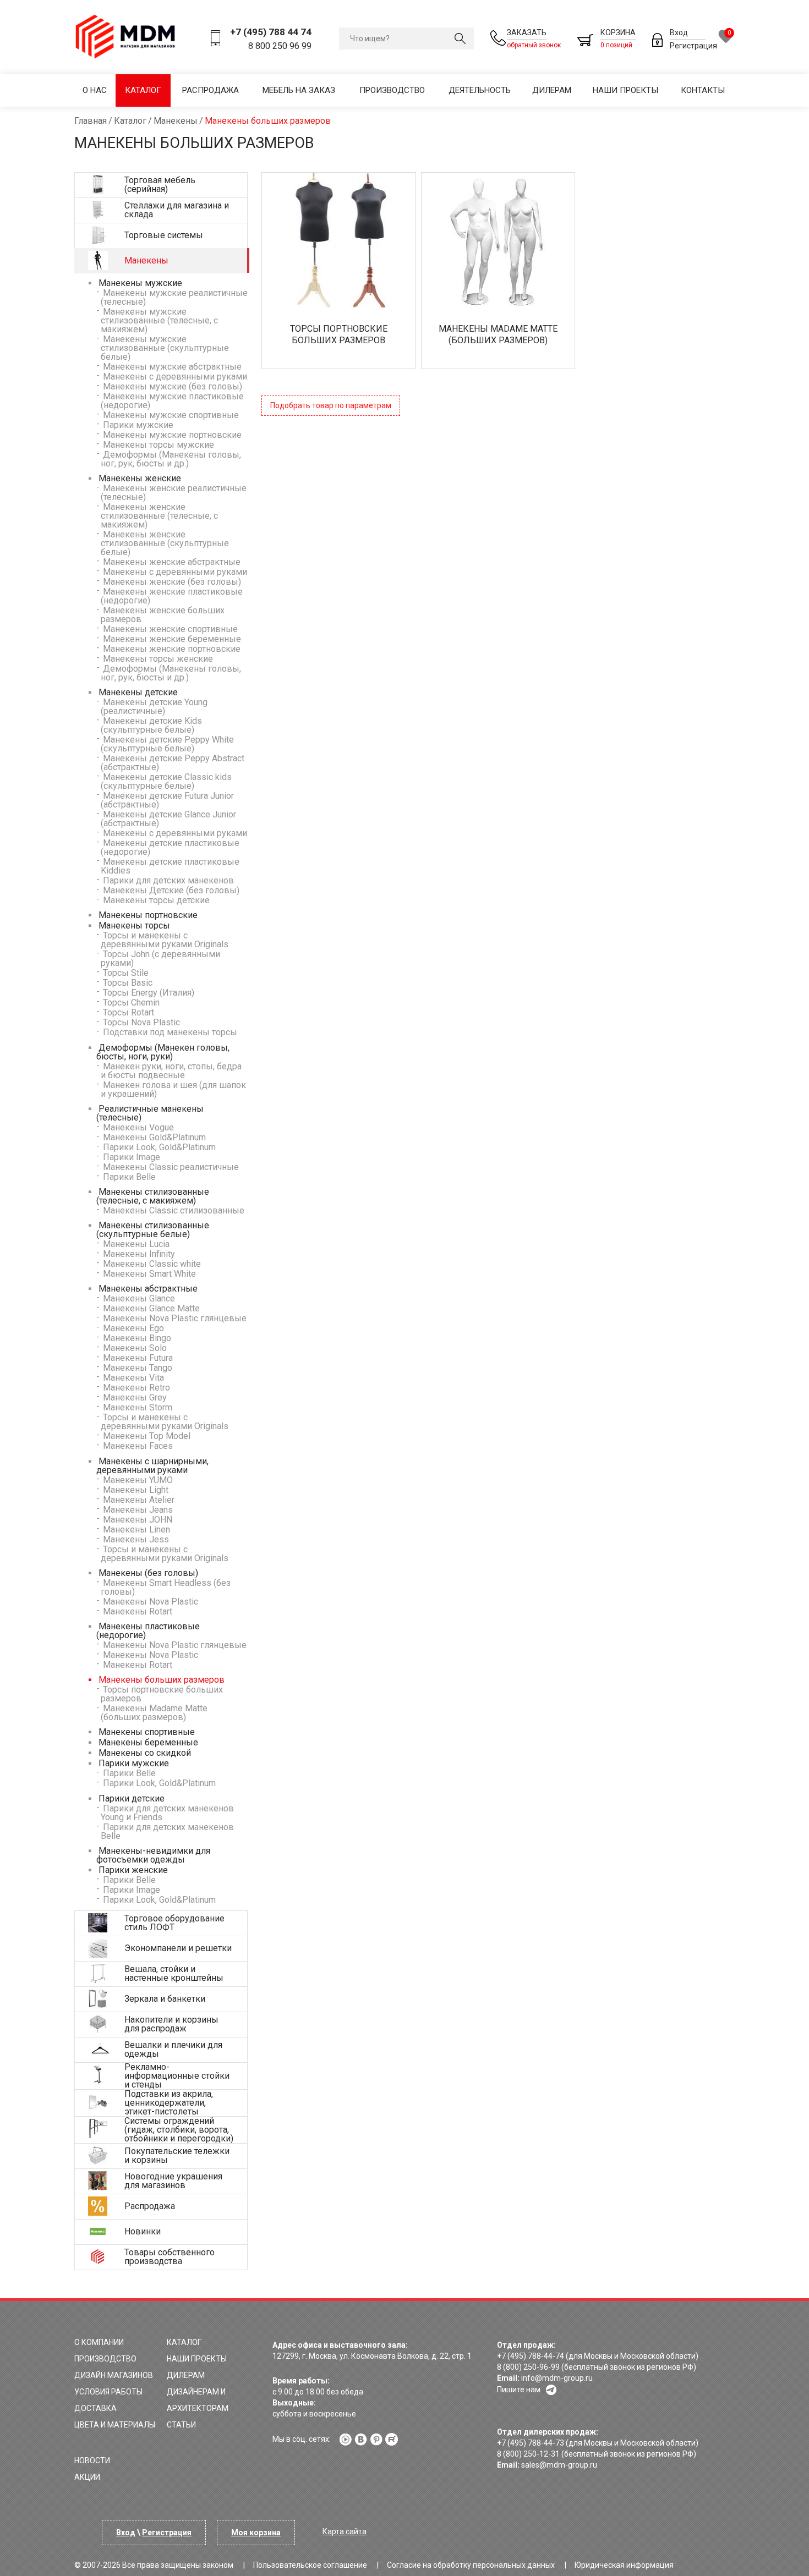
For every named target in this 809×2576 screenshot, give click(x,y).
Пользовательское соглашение (310, 2565)
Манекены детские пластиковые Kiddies (170, 866)
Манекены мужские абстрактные (171, 367)
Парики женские (132, 1870)
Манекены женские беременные (171, 639)
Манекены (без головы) (147, 1573)
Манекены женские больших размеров (163, 615)
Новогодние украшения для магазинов (173, 2181)
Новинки (143, 2231)
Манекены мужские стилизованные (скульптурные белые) (165, 348)
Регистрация (693, 46)
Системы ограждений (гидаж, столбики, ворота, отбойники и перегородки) (179, 2130)
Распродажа (211, 90)
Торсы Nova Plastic (140, 1022)
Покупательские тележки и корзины (177, 2155)
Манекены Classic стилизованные (173, 1210)
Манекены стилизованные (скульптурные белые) (153, 1230)
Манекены (146, 260)
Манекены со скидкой (144, 1753)
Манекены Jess (135, 1539)
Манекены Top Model (146, 1436)
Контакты (703, 90)
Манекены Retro (135, 1388)
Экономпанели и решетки (178, 1948)
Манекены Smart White (148, 1274)
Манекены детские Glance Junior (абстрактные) (168, 819)
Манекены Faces (137, 1446)
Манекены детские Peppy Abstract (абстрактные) (173, 763)
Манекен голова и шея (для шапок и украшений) (173, 1089)
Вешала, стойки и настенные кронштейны (174, 1973)
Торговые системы (164, 235)
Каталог (143, 90)
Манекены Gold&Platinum (153, 1137)
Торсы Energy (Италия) (147, 993)
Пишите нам (519, 2390)
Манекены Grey (134, 1397)
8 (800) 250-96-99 (528, 2367)
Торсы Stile (125, 973)
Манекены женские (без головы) (171, 582)
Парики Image (130, 1157)
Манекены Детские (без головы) (170, 890)
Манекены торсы (133, 926)
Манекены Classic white (151, 1264)
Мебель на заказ (299, 90)
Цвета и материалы (115, 2425)
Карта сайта (345, 2531)
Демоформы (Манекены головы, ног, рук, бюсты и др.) (171, 459)
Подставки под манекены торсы (169, 1032)
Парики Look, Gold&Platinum (158, 1147)
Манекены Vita (132, 1378)
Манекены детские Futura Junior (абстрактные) (167, 800)
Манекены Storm (136, 1407)
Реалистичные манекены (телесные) (150, 1113)
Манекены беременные (147, 1742)
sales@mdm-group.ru (559, 2465)
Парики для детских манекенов (167, 880)
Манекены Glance (138, 1298)
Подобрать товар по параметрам (331, 405)
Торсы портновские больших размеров (162, 1694)
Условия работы (108, 2392)
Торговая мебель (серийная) (160, 185)
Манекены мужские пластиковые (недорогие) (172, 401)
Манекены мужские (139, 283)
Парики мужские (137, 425)
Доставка (95, 2408)
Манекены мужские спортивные (170, 415)
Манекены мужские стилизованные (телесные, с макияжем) (159, 320)
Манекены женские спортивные (169, 629)
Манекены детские (137, 692)
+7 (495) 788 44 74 (271, 32)
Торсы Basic (127, 983)
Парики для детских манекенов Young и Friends (167, 1813)
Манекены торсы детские (155, 900)
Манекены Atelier (138, 1500)
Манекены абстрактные (147, 1289)
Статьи (181, 2425)
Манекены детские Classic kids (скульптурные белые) (166, 781)
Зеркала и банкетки (165, 1999)
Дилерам (552, 90)
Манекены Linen (135, 1529)
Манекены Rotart (136, 1611)
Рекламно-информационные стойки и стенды (177, 2076)
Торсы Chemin (130, 1003)
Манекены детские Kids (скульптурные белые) (151, 725)
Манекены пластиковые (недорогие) (148, 1631)
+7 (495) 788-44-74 (531, 2356)
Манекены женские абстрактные (171, 562)
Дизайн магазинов (114, 2375)
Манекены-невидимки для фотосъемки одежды (153, 1855)
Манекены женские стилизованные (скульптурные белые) (165, 543)
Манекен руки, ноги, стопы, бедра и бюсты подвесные (171, 1071)
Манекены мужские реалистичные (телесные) (174, 297)
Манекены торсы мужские (157, 445)
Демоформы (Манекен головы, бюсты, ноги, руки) (163, 1052)
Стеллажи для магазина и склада (177, 210)
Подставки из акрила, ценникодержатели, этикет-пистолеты (169, 2103)
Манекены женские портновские (171, 649)
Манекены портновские (147, 915)
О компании (99, 2342)
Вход (679, 32)
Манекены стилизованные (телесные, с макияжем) (153, 1196)
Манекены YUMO (137, 1480)
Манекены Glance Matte (150, 1308)
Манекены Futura (137, 1358)
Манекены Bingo (136, 1338)
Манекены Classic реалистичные (170, 1167)
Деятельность (480, 90)
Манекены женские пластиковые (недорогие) (172, 596)
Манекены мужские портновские (171, 435)
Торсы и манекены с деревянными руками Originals (165, 940)
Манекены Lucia (135, 1244)
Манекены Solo (134, 1348)
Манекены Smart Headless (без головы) (166, 1587)
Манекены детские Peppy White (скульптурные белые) (167, 744)
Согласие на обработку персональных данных (471, 2565)
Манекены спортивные (146, 1732)
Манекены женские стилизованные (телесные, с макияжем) (159, 516)
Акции (87, 2477)
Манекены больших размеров (160, 1680)
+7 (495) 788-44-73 (531, 2443)
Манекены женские (139, 478)
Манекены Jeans (137, 1510)
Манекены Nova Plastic (149, 1602)
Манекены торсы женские (157, 659)
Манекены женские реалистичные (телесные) (174, 493)
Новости (92, 2460)
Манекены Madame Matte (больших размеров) (154, 1713)
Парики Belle (128, 1177)
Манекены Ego (132, 1328)
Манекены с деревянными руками (174, 377)
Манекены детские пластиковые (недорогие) (170, 847)
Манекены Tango (136, 1368)
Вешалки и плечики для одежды (173, 2049)
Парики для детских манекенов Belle (167, 1831)
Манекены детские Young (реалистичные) (154, 707)
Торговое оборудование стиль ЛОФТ (174, 1923)
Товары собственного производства (170, 2257)
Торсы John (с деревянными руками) (160, 959)
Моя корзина (256, 2533)
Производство (392, 90)
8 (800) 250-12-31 (528, 2454)
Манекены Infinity (138, 1254)
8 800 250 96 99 (280, 46)
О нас (95, 90)
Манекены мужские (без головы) (171, 386)
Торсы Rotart (127, 1012)
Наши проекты (625, 90)
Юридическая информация (624, 2565)
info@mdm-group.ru (557, 2378)
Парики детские (130, 1798)
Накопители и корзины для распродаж (171, 2024)
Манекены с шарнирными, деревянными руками (152, 1466)
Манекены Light (135, 1490)
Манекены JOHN (136, 1520)
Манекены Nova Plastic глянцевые (174, 1318)
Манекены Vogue (137, 1127)
